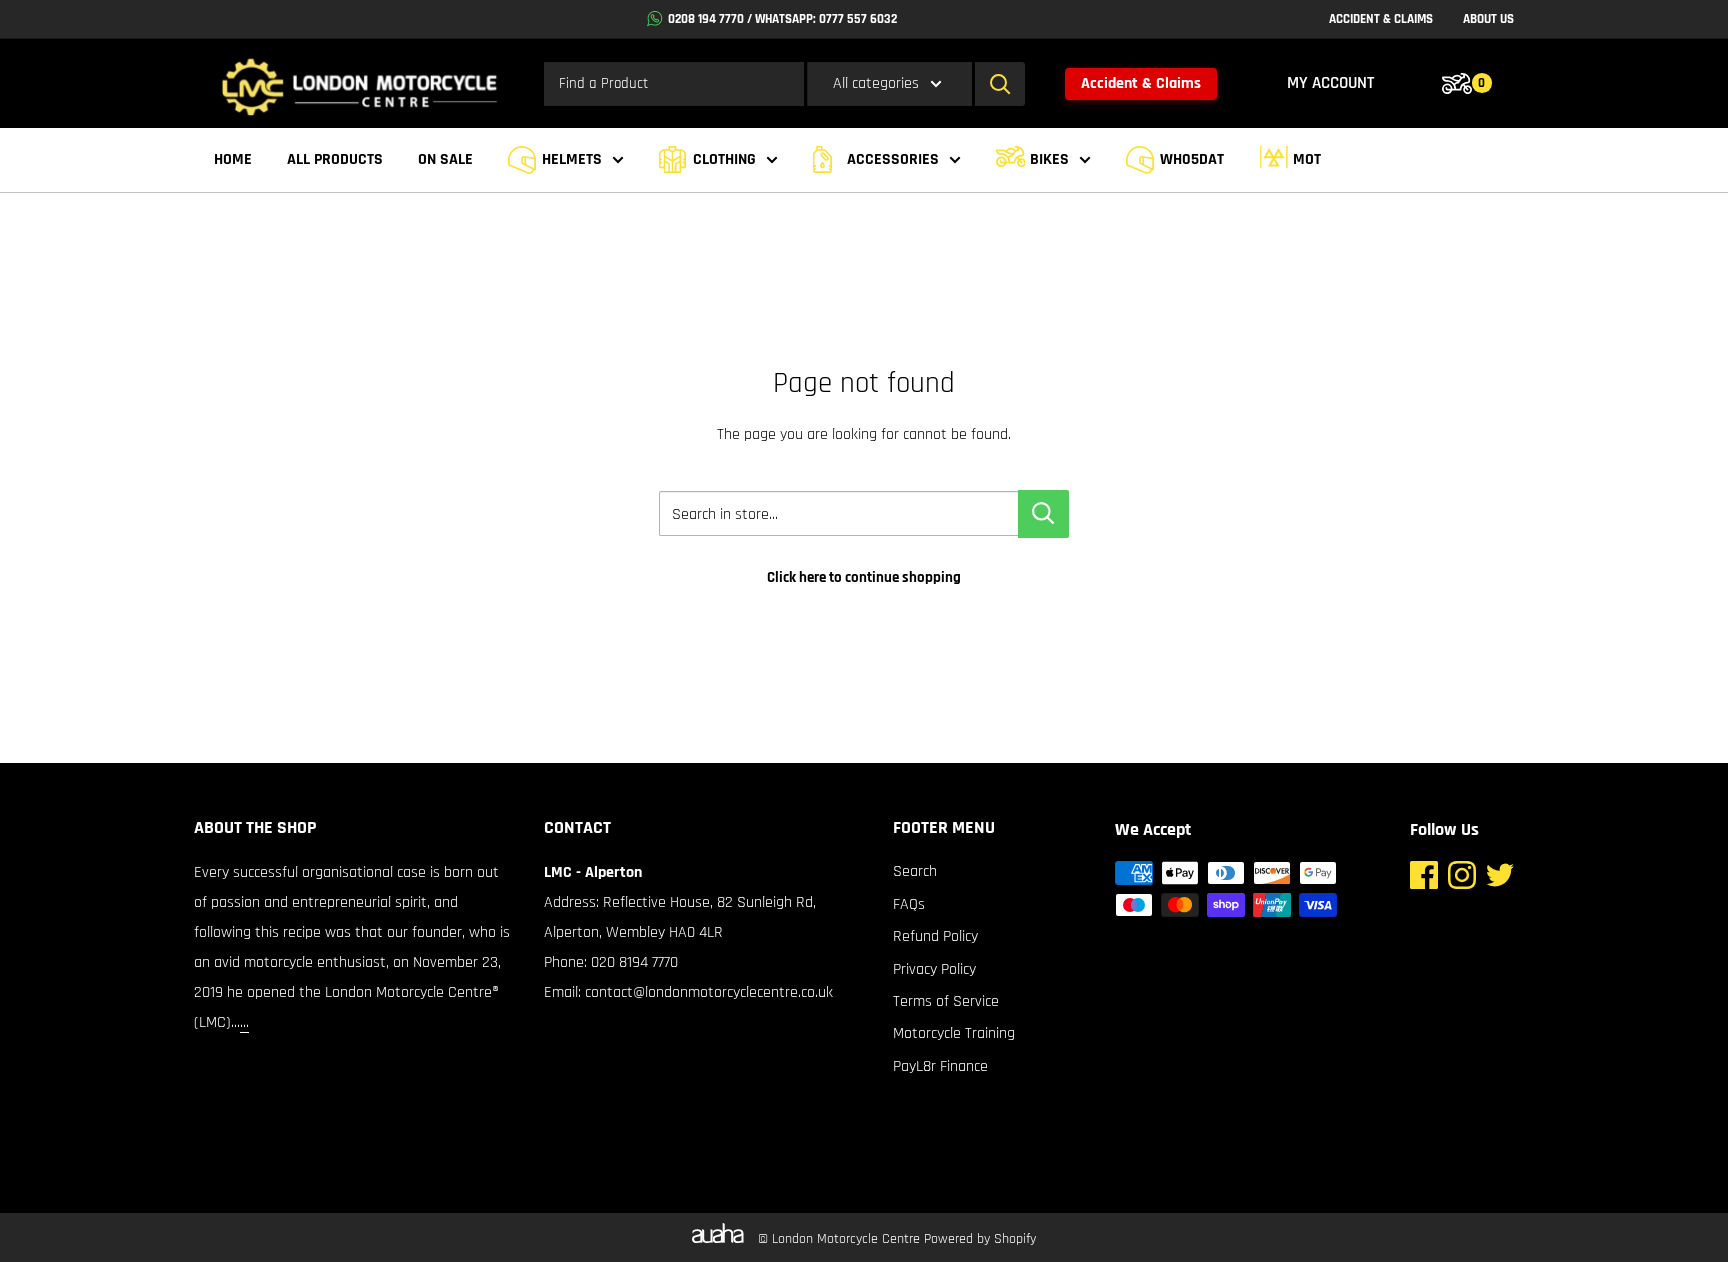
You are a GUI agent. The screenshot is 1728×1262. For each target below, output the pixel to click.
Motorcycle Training (954, 1033)
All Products (335, 159)
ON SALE (445, 159)
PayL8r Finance (940, 1066)
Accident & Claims (1141, 83)
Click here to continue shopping (864, 577)
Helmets (572, 159)
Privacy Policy (934, 969)
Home (233, 159)
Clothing (724, 159)
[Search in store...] (1043, 514)
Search (915, 871)
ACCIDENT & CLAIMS (1381, 19)
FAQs (909, 904)
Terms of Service (946, 1001)
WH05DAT (1192, 159)
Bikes (1049, 159)
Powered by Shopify (980, 1239)
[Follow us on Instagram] (1462, 880)
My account (1330, 83)
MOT (1307, 159)
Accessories (893, 159)
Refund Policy (935, 936)
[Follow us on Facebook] (1424, 880)
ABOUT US (1488, 19)
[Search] (1000, 84)
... (244, 1022)
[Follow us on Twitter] (1500, 880)
